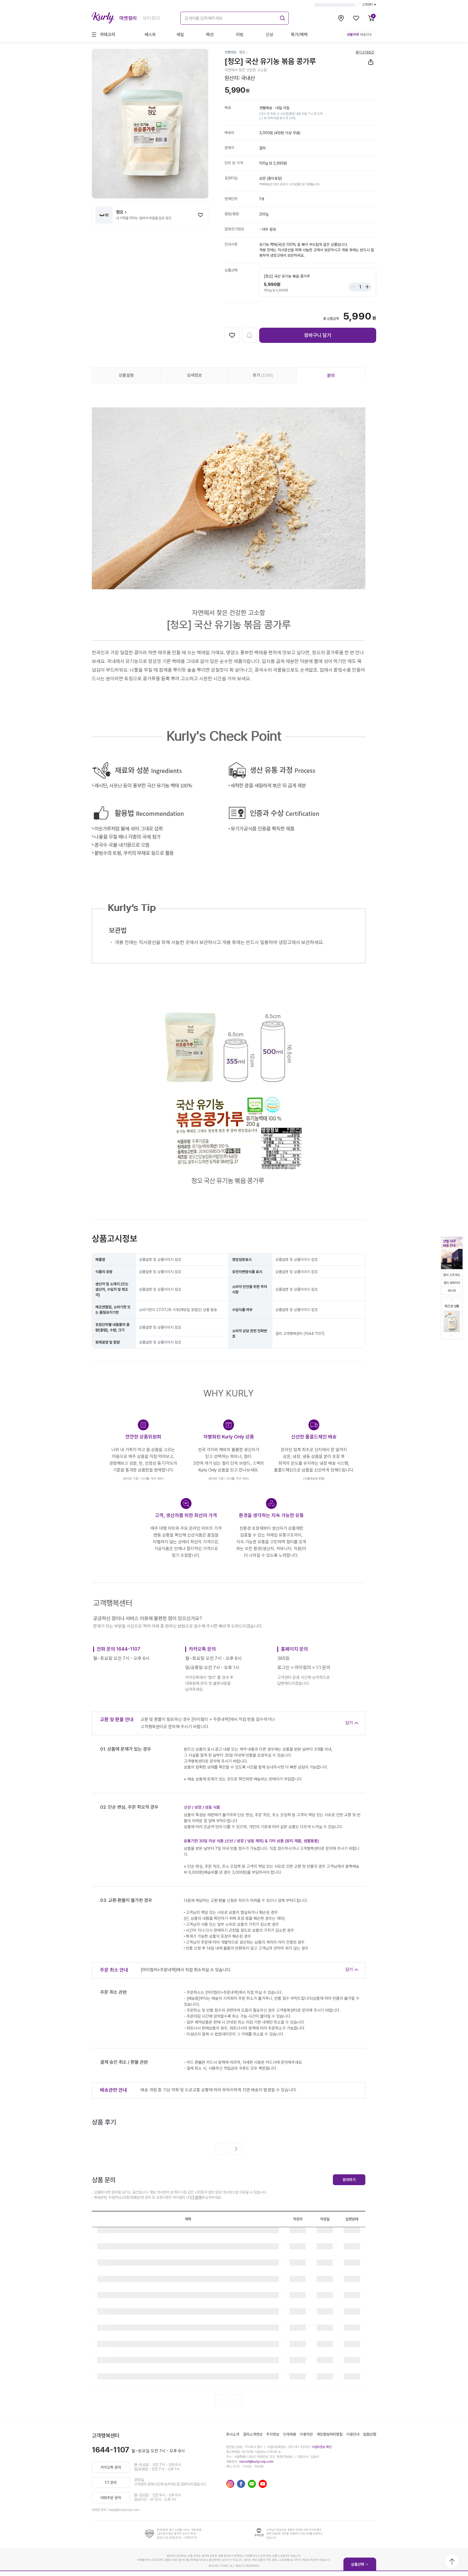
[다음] (236, 2149)
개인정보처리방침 (330, 2434)
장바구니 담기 (318, 335)
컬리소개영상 (253, 2434)
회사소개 (233, 2434)
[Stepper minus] (355, 287)
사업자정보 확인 (322, 2447)
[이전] (221, 2149)
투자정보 (273, 2434)
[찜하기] (200, 215)
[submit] (282, 17)
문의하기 (349, 2180)
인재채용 (290, 2434)
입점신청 (370, 2434)
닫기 (349, 1723)
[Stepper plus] (366, 287)
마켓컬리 (128, 18)
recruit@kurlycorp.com (256, 2462)
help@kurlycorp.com (124, 2510)
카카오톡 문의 (111, 2467)
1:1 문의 (196, 2197)
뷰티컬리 (151, 18)
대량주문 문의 (111, 2498)
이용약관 (306, 2434)
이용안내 (353, 2434)
